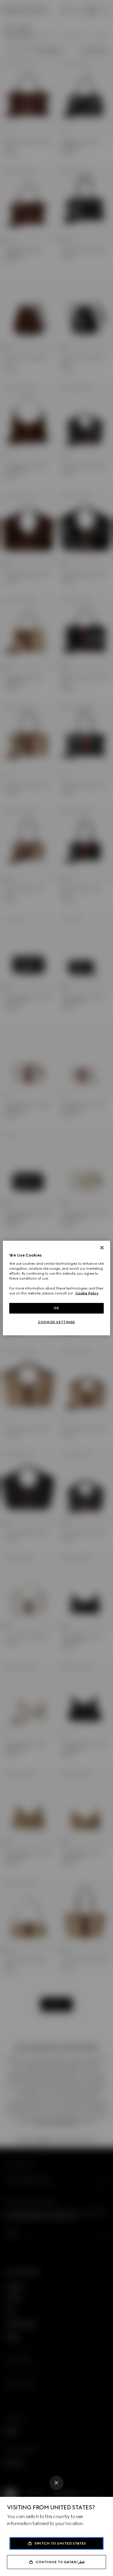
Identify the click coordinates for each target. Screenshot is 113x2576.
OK (57, 1308)
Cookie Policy (87, 1293)
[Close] (57, 2483)
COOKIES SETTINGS (57, 1322)
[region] (57, 1288)
